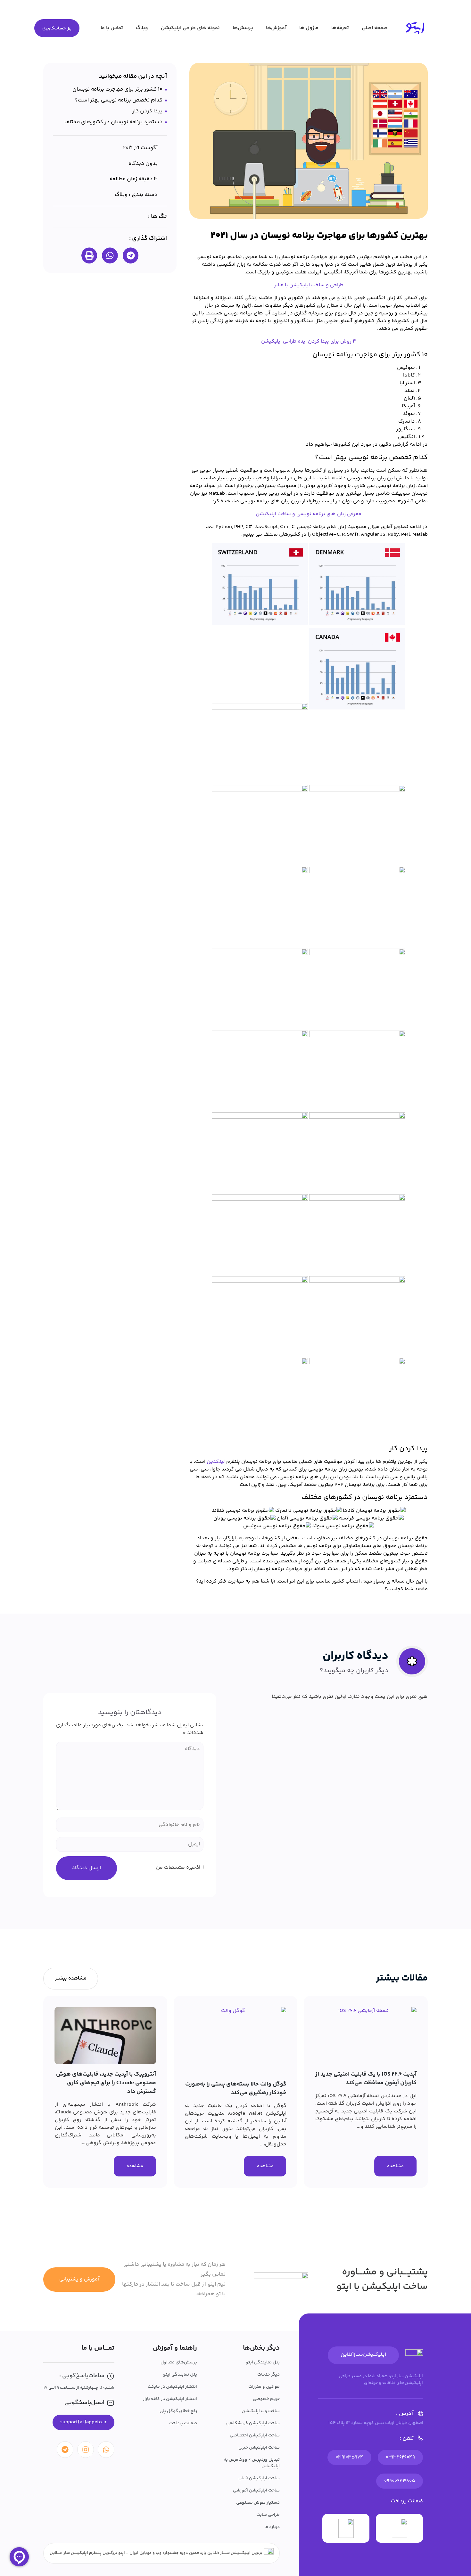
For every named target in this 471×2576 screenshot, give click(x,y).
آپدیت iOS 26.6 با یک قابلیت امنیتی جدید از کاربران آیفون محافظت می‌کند (366, 2079)
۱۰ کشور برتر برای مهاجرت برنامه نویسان (117, 89)
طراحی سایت (268, 2515)
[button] (131, 255)
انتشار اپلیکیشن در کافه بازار (170, 2399)
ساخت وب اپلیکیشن (261, 2411)
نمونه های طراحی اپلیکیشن (190, 28)
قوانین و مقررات (264, 2387)
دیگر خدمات (269, 2375)
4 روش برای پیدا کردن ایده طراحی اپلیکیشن (309, 341)
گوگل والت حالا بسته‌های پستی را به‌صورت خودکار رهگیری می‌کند (236, 2089)
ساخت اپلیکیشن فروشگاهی (253, 2423)
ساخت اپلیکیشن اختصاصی (255, 2435)
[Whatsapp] (106, 2450)
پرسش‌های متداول (179, 2362)
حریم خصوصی (266, 2399)
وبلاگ (142, 28)
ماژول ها (309, 28)
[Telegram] (65, 2450)
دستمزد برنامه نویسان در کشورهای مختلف (113, 122)
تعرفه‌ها (340, 28)
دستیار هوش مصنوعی (258, 2503)
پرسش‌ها (243, 28)
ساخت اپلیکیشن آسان (259, 2478)
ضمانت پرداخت (183, 2423)
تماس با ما (112, 28)
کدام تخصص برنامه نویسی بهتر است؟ (119, 100)
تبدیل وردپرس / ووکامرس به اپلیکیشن (252, 2463)
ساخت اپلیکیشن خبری (259, 2448)
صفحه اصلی (375, 28)
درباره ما (272, 2527)
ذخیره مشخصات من (178, 1868)
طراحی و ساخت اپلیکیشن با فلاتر (309, 285)
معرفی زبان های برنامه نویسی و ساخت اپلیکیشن (309, 514)
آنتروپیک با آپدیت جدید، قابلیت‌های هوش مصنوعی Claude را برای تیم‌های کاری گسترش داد (106, 2083)
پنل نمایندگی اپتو (263, 2362)
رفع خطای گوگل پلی (178, 2411)
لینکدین (216, 1462)
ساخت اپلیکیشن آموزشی (256, 2491)
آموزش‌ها (276, 28)
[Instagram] (86, 2450)
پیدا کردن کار (147, 111)
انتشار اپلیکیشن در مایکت (172, 2387)
